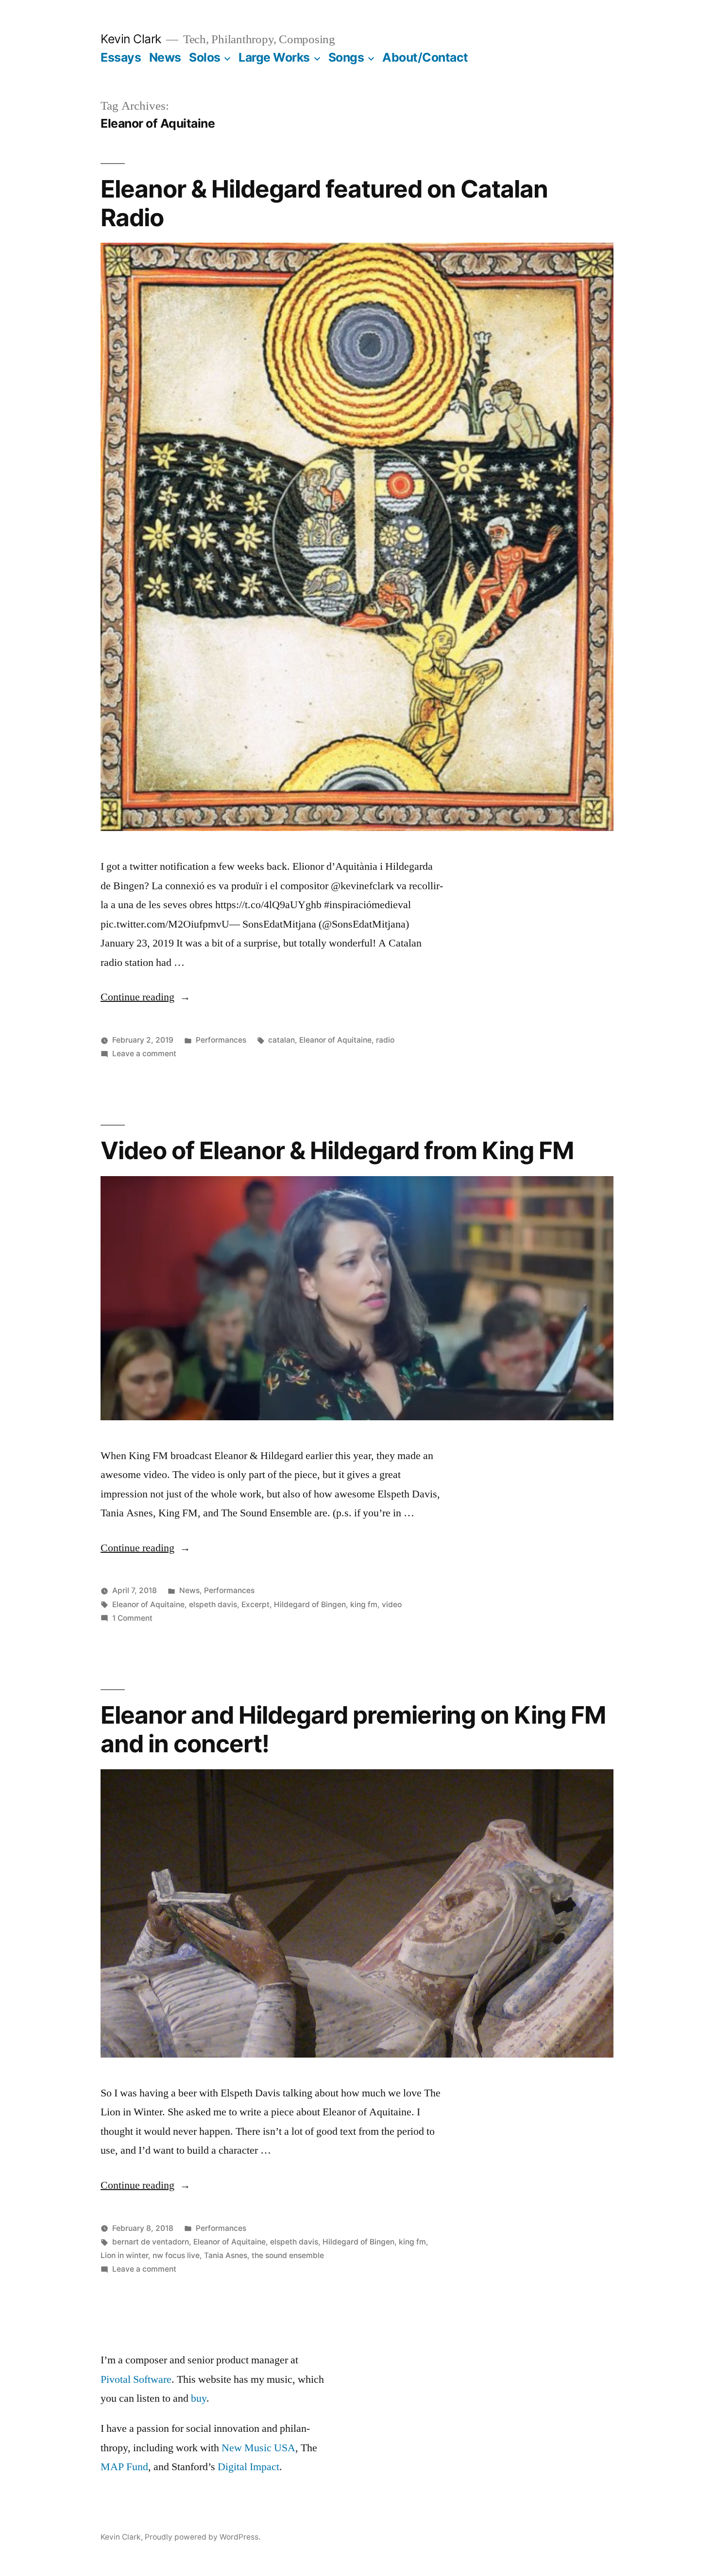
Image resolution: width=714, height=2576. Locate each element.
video (392, 1604)
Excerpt (255, 1604)
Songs (346, 57)
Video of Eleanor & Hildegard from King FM (337, 1150)
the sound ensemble (288, 2255)
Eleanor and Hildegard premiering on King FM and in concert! (353, 1729)
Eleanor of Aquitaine (335, 1040)
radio (385, 1040)
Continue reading (145, 997)
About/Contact (425, 57)
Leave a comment (144, 1054)
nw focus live (176, 2255)
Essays (121, 57)
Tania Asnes (226, 2255)
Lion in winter (124, 2255)
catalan (281, 1040)
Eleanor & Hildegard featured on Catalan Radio (324, 203)
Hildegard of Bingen (310, 1604)
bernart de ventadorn (151, 2242)
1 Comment (132, 1618)
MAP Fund (124, 2467)
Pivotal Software (136, 2379)
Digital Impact (248, 2467)
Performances (221, 1040)
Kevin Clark (131, 39)
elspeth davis (213, 1604)
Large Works (274, 57)
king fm (364, 1604)
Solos (205, 57)
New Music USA (258, 2448)
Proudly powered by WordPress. (203, 2537)
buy (199, 2398)
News (165, 57)
